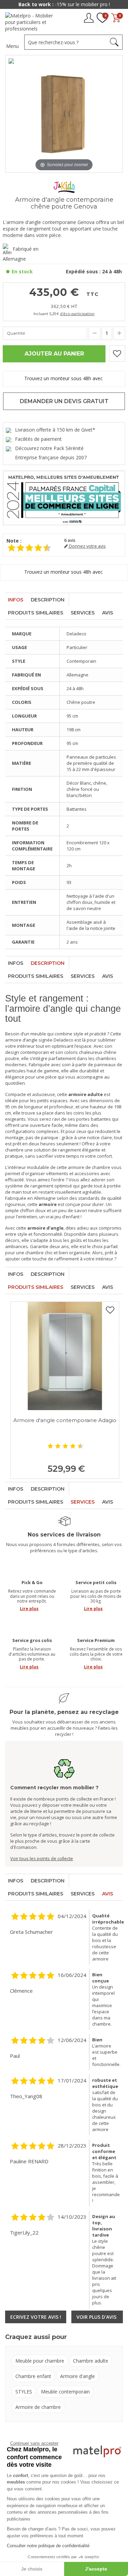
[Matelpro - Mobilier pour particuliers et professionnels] (32, 22)
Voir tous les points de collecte (42, 1858)
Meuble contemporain (65, 2392)
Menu (12, 46)
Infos (16, 600)
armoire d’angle (21, 1040)
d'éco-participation (77, 314)
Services (83, 613)
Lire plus (29, 1609)
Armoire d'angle (77, 2376)
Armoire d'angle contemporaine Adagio (65, 1420)
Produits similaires (35, 613)
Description (48, 600)
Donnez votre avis (87, 546)
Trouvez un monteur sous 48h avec (64, 378)
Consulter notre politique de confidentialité (48, 2546)
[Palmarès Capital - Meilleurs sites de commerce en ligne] (64, 497)
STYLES (24, 2392)
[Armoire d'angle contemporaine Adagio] (65, 1356)
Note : (14, 541)
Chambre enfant (33, 2376)
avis (70, 540)
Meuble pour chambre (40, 2361)
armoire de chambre (89, 1167)
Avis (108, 613)
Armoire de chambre (38, 2407)
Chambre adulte (91, 2361)
